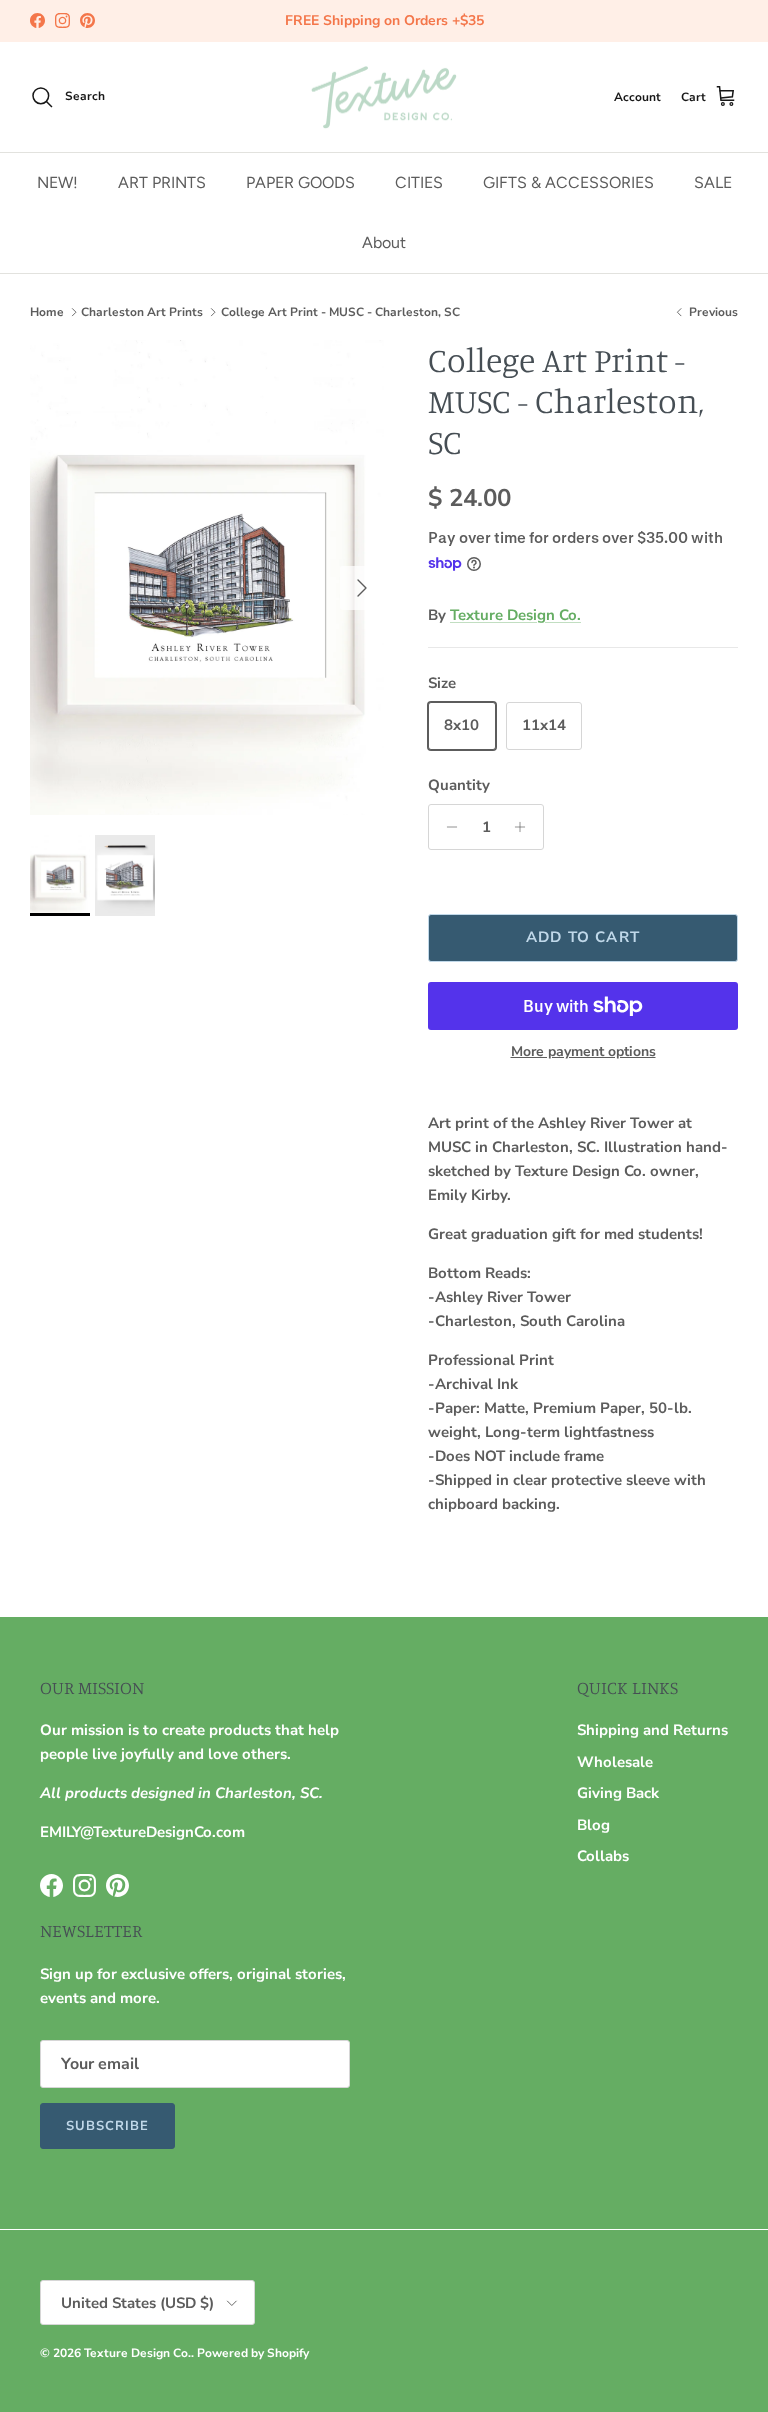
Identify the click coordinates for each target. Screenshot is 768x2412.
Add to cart (583, 937)
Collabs (603, 1856)
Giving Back (618, 1793)
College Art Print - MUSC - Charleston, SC (340, 312)
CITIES (419, 182)
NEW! (57, 182)
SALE (713, 182)
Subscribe (107, 2126)
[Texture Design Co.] (384, 97)
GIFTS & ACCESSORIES (568, 182)
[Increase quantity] (525, 827)
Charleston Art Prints (142, 312)
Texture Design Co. (515, 615)
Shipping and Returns (652, 1730)
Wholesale (615, 1762)
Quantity (459, 785)
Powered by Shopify (253, 2353)
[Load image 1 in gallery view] (207, 577)
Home (47, 312)
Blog (593, 1825)
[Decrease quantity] (446, 827)
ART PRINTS (162, 182)
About (384, 242)
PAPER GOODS (300, 182)
